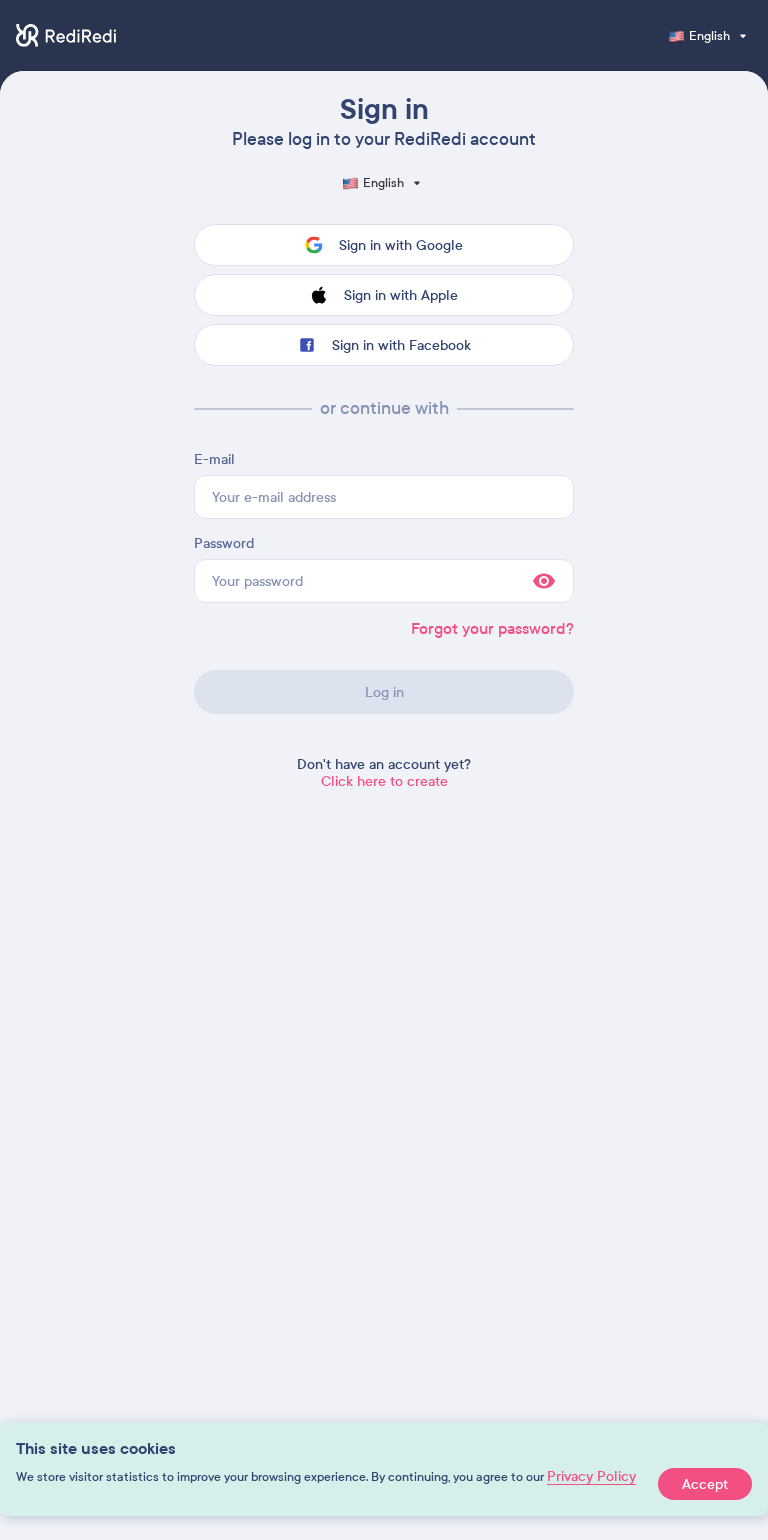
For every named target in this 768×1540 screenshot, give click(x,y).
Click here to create (384, 781)
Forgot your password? (492, 628)
